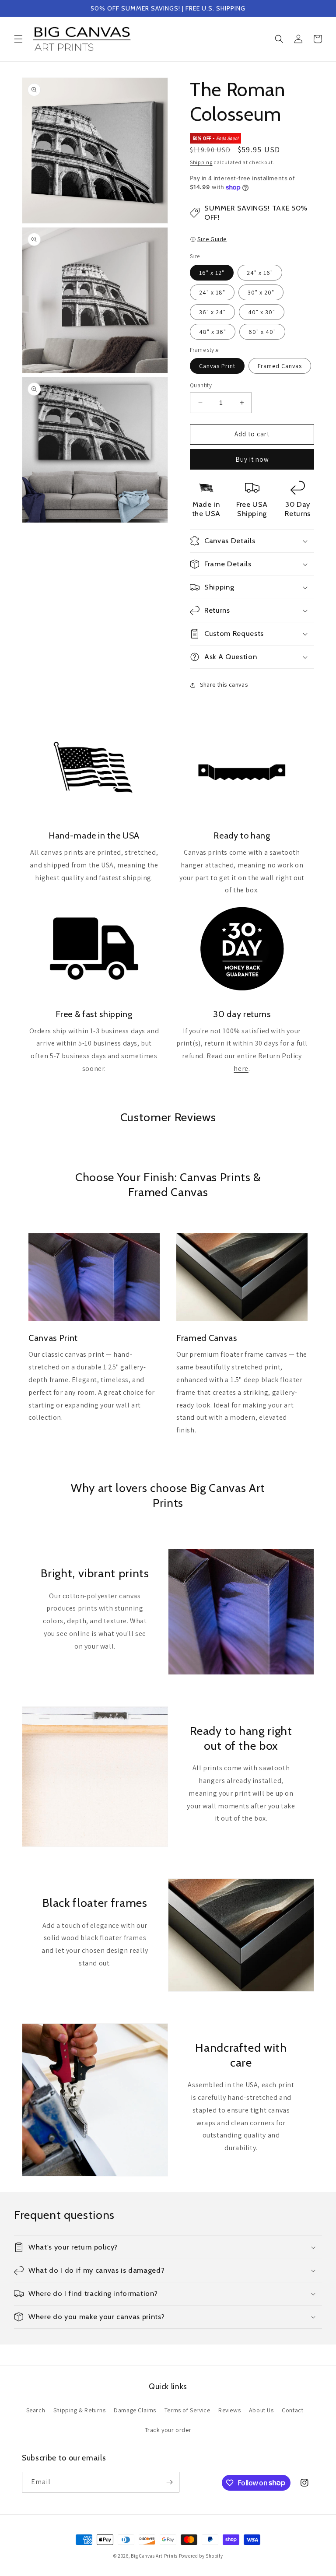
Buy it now (252, 459)
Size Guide (212, 239)
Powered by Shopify (201, 2556)
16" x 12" (212, 273)
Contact (292, 2410)
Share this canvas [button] (224, 684)
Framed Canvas (280, 366)
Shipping (201, 162)
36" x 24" (212, 312)
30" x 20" (261, 292)
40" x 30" (262, 312)
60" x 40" (262, 332)
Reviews (229, 2410)
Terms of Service (187, 2410)
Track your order (168, 2430)
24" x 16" (260, 273)
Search (36, 2410)
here (241, 1069)
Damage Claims (135, 2410)
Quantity (201, 385)
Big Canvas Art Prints (154, 2556)
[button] (18, 39)
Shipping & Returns (80, 2410)
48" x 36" (213, 332)
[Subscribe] (169, 2482)
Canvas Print (217, 366)
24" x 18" (212, 292)
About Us (261, 2410)
